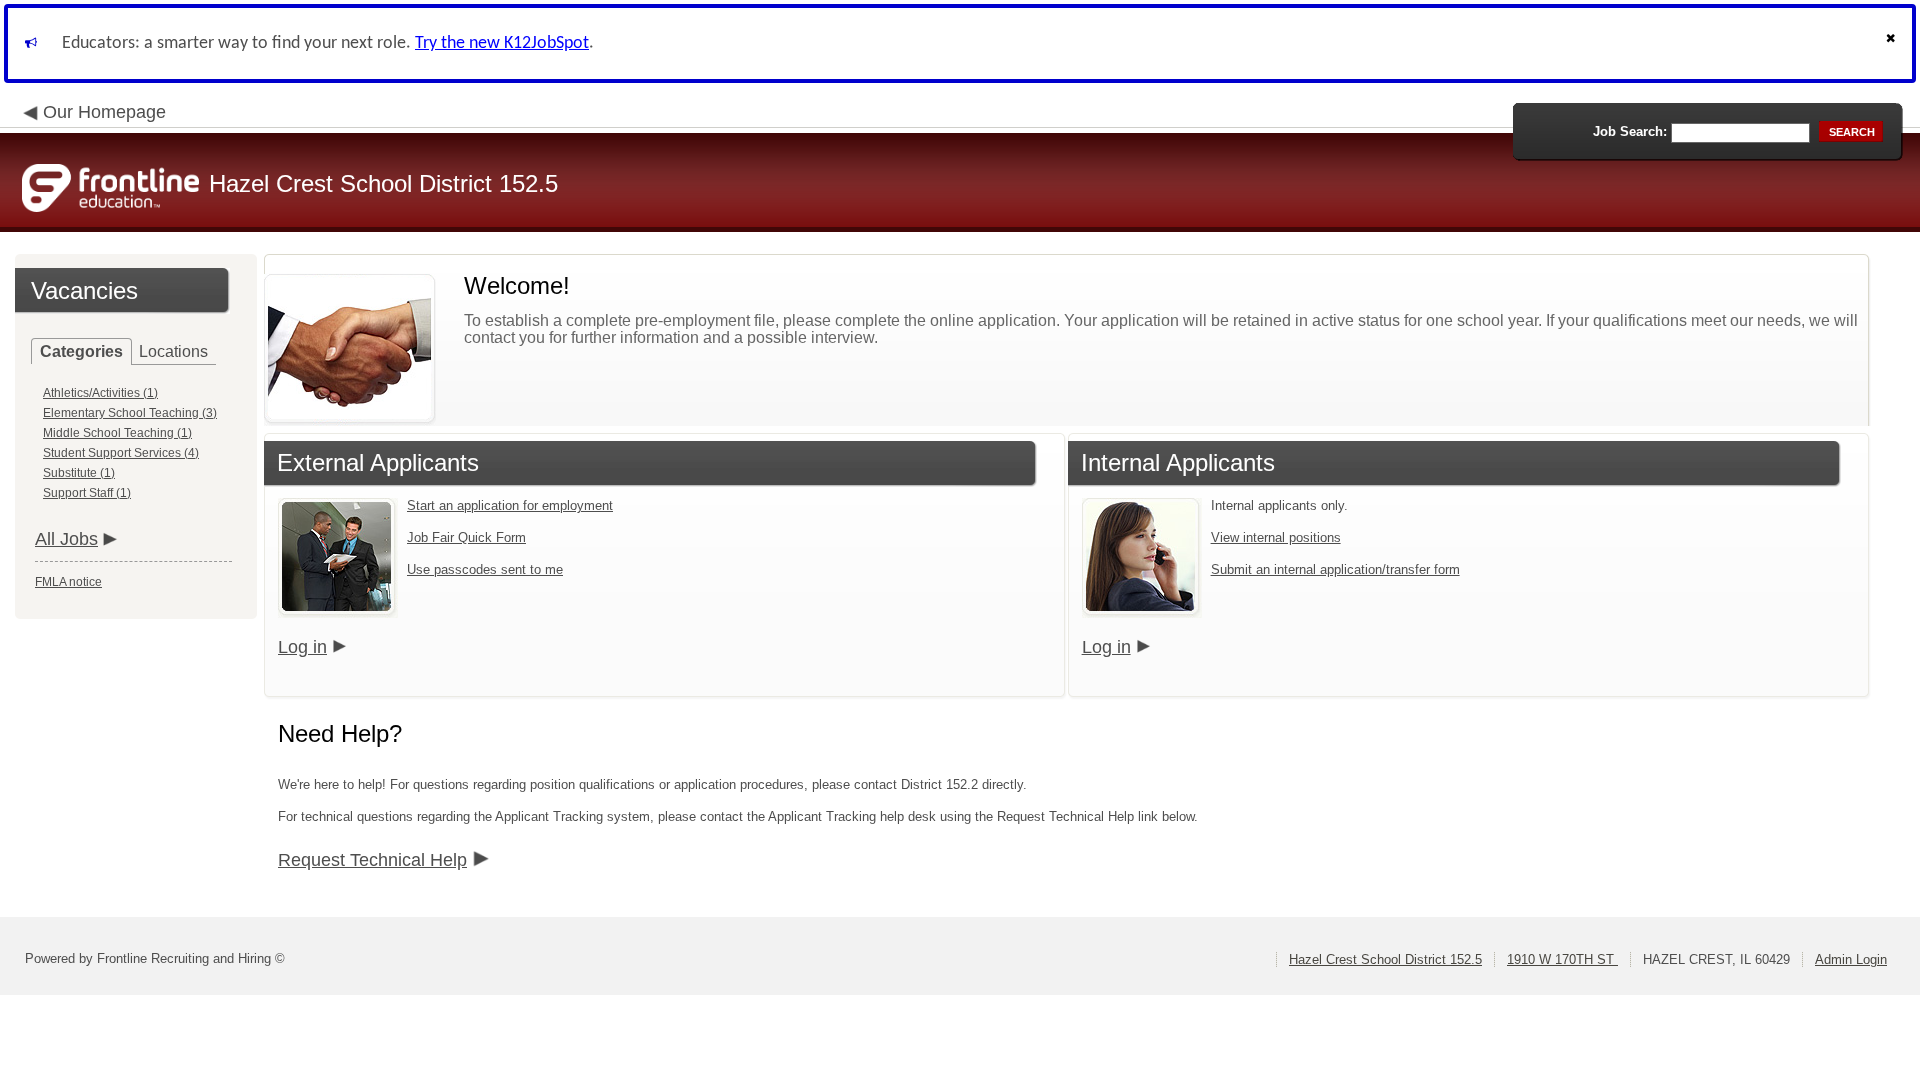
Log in (302, 647)
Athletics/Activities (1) (100, 393)
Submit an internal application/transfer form (1335, 569)
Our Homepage (104, 112)
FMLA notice (68, 582)
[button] (1893, 43)
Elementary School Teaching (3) (130, 413)
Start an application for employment (510, 505)
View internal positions (1276, 537)
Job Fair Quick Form (466, 537)
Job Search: (1630, 131)
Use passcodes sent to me (485, 569)
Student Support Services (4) (121, 453)
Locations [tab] (173, 351)
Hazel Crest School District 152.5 (1385, 959)
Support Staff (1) (87, 493)
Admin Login (1851, 959)
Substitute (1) (79, 473)
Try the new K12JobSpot (502, 43)
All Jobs (66, 539)
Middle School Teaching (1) (117, 433)
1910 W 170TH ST (1562, 959)
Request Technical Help (372, 860)
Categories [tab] (81, 351)
